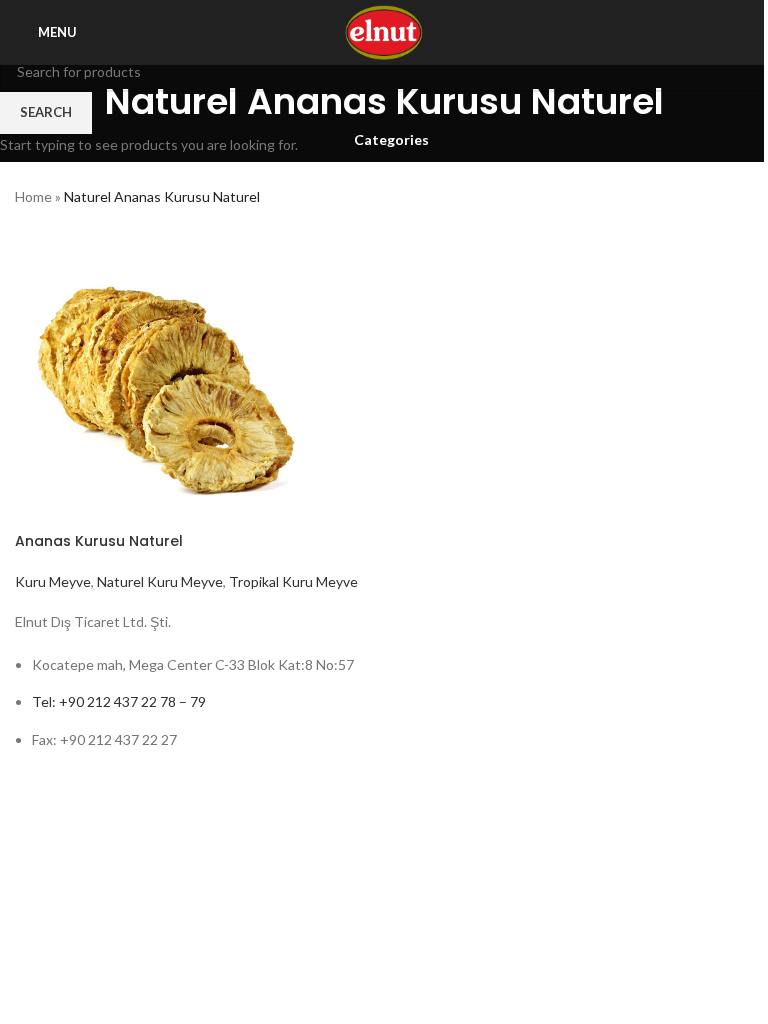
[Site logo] (384, 30)
